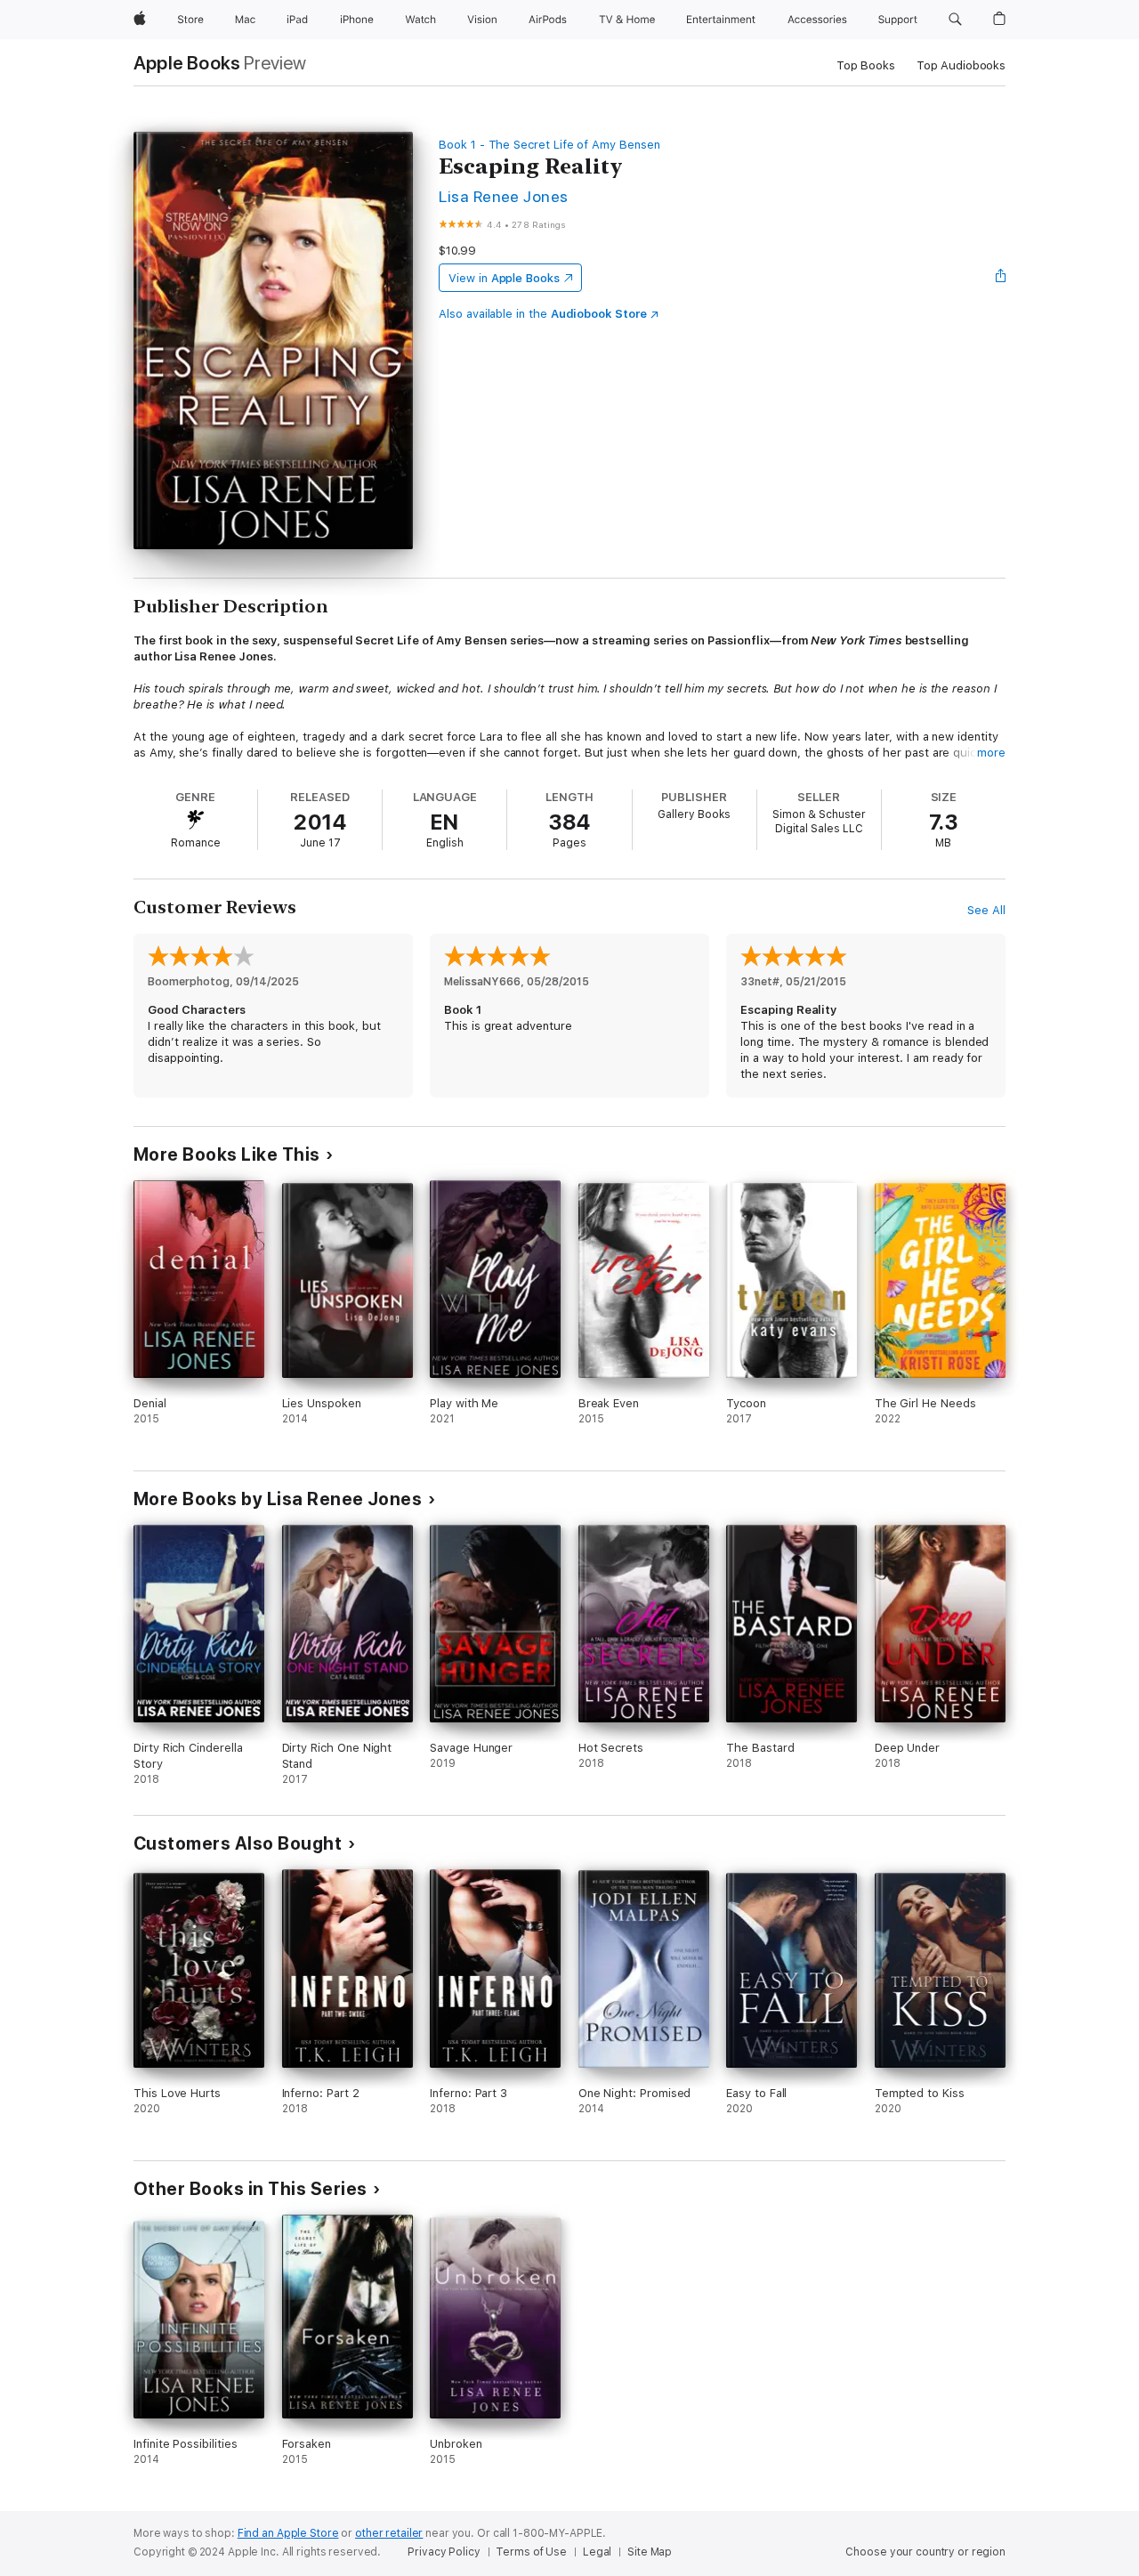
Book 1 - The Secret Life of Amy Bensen (549, 145)
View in (504, 278)
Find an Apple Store (288, 2533)
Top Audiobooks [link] (961, 65)
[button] (955, 20)
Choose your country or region (925, 2552)
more (991, 753)
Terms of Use (531, 2552)
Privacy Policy (444, 2552)
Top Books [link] (866, 65)
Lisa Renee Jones (504, 196)
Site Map (650, 2552)
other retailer (389, 2533)
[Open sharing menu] (1001, 278)
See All (986, 910)
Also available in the (543, 314)
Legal (597, 2552)
